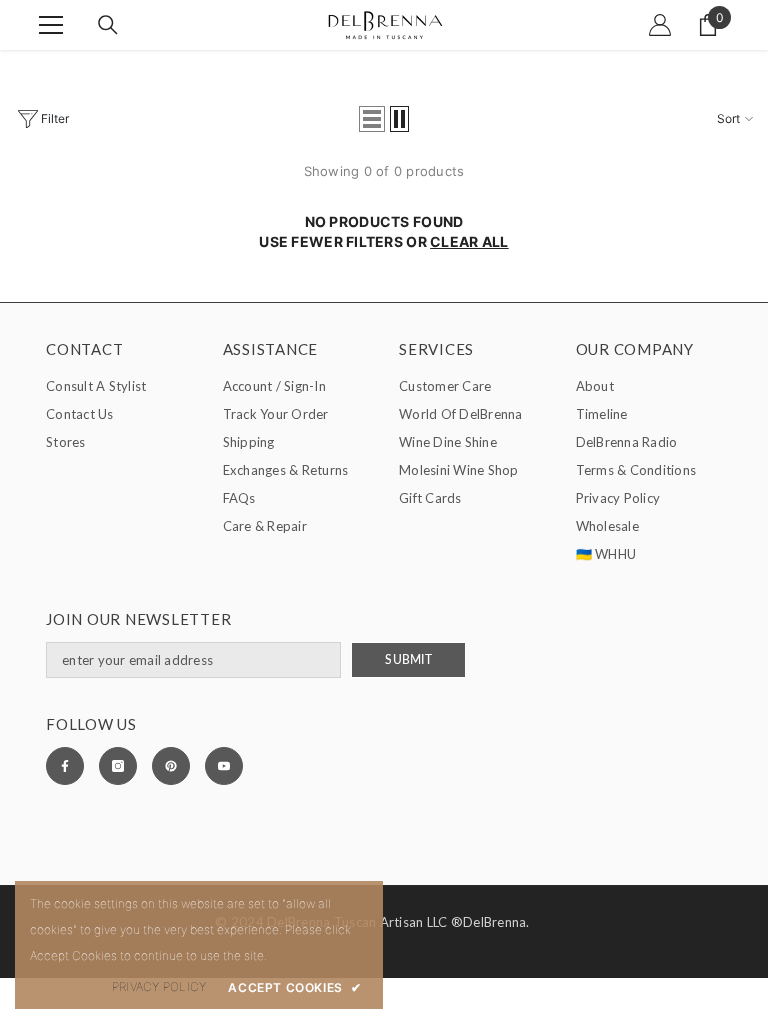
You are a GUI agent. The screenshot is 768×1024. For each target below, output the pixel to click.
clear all (469, 241)
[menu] (51, 25)
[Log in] (660, 25)
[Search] (108, 25)
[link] (159, 987)
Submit (408, 659)
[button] (372, 119)
